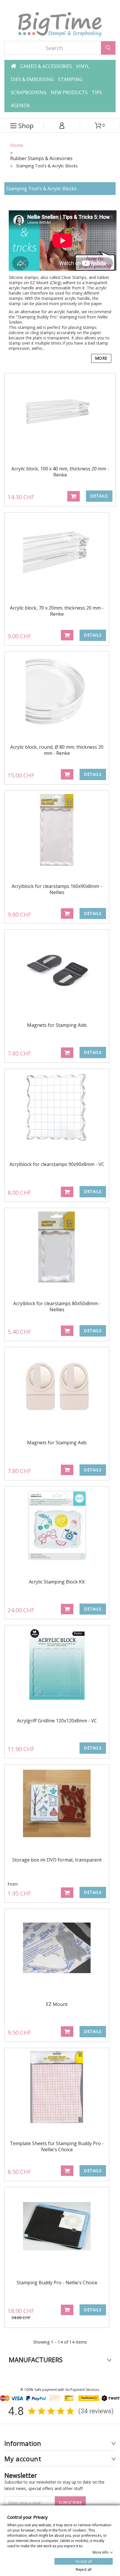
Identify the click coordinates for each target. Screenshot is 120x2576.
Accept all (84, 2561)
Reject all (84, 2569)
